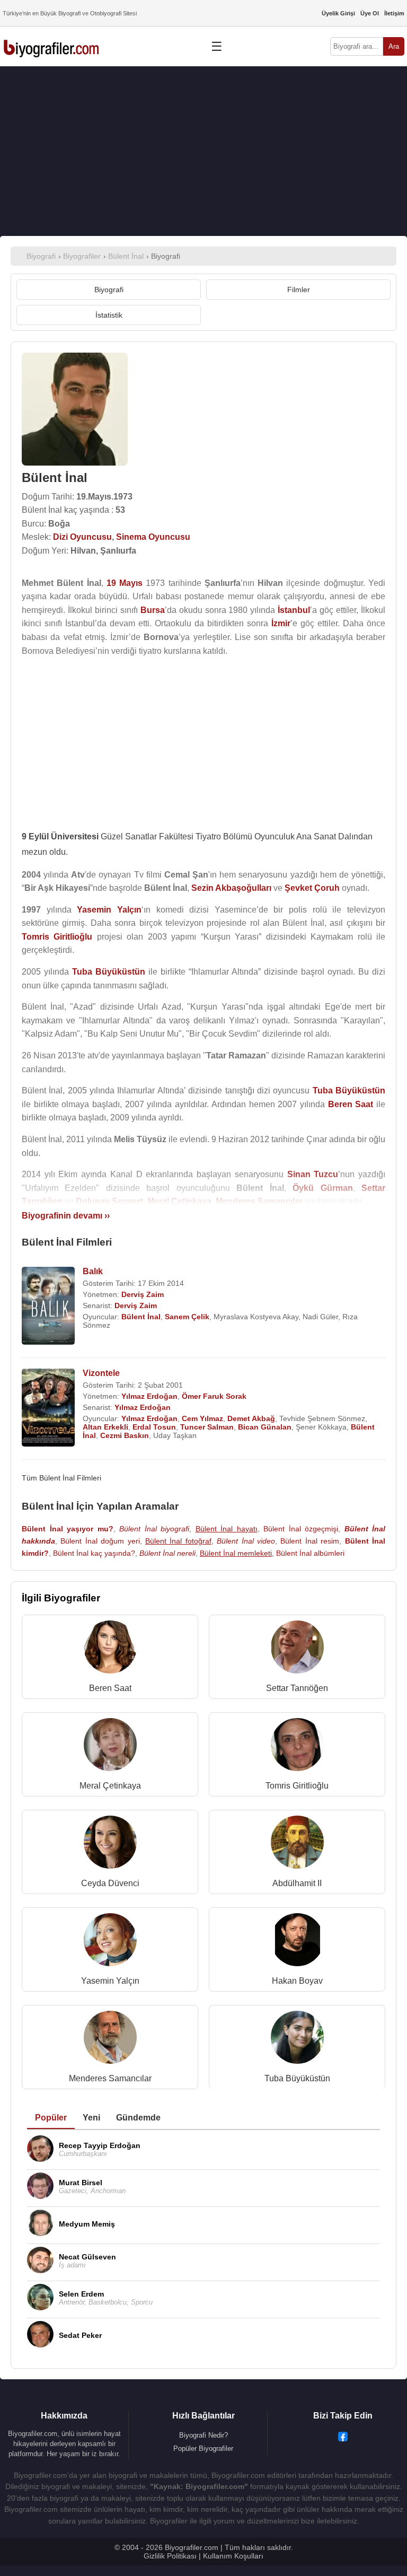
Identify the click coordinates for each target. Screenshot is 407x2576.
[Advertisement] (203, 151)
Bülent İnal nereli (167, 1553)
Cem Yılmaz (202, 1418)
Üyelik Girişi (338, 13)
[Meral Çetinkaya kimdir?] (110, 1747)
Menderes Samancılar (110, 2078)
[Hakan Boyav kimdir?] (297, 1942)
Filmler (299, 290)
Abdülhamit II (297, 1883)
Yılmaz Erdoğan (149, 1396)
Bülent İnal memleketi (236, 1553)
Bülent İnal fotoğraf (178, 1541)
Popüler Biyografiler (203, 2448)
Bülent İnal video (246, 1541)
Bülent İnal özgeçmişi (301, 1529)
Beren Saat (110, 1688)
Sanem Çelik (187, 1317)
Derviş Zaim (143, 1294)
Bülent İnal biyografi (154, 1529)
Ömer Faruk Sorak (214, 1396)
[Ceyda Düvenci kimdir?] (110, 1845)
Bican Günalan (265, 1427)
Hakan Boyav (297, 1981)
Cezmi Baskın (125, 1435)
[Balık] (48, 1307)
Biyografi (109, 290)
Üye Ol (370, 13)
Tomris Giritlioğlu (297, 1786)
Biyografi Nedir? (203, 2435)
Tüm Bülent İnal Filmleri (61, 1478)
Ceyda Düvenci (110, 1883)
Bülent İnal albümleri (310, 1553)
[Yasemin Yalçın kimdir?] (110, 1942)
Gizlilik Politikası (170, 2556)
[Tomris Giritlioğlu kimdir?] (297, 1747)
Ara (394, 46)
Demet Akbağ (251, 1418)
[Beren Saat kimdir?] (110, 1649)
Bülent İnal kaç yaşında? (94, 1553)
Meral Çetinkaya (110, 1786)
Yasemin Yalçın (110, 1981)
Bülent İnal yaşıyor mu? (68, 1529)
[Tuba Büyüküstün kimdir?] (297, 2040)
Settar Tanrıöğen (297, 1688)
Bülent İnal (141, 1317)
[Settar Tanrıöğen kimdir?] (297, 1649)
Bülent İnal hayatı (227, 1529)
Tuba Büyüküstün (297, 2078)
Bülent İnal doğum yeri (100, 1541)
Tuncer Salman (207, 1427)
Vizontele (101, 1373)
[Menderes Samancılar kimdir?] (110, 2040)
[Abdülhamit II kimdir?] (297, 1845)
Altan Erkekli (105, 1427)
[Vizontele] (48, 1409)
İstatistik (109, 315)
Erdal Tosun (154, 1427)
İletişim (394, 13)
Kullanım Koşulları (233, 2556)
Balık (93, 1271)
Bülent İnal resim (310, 1541)
